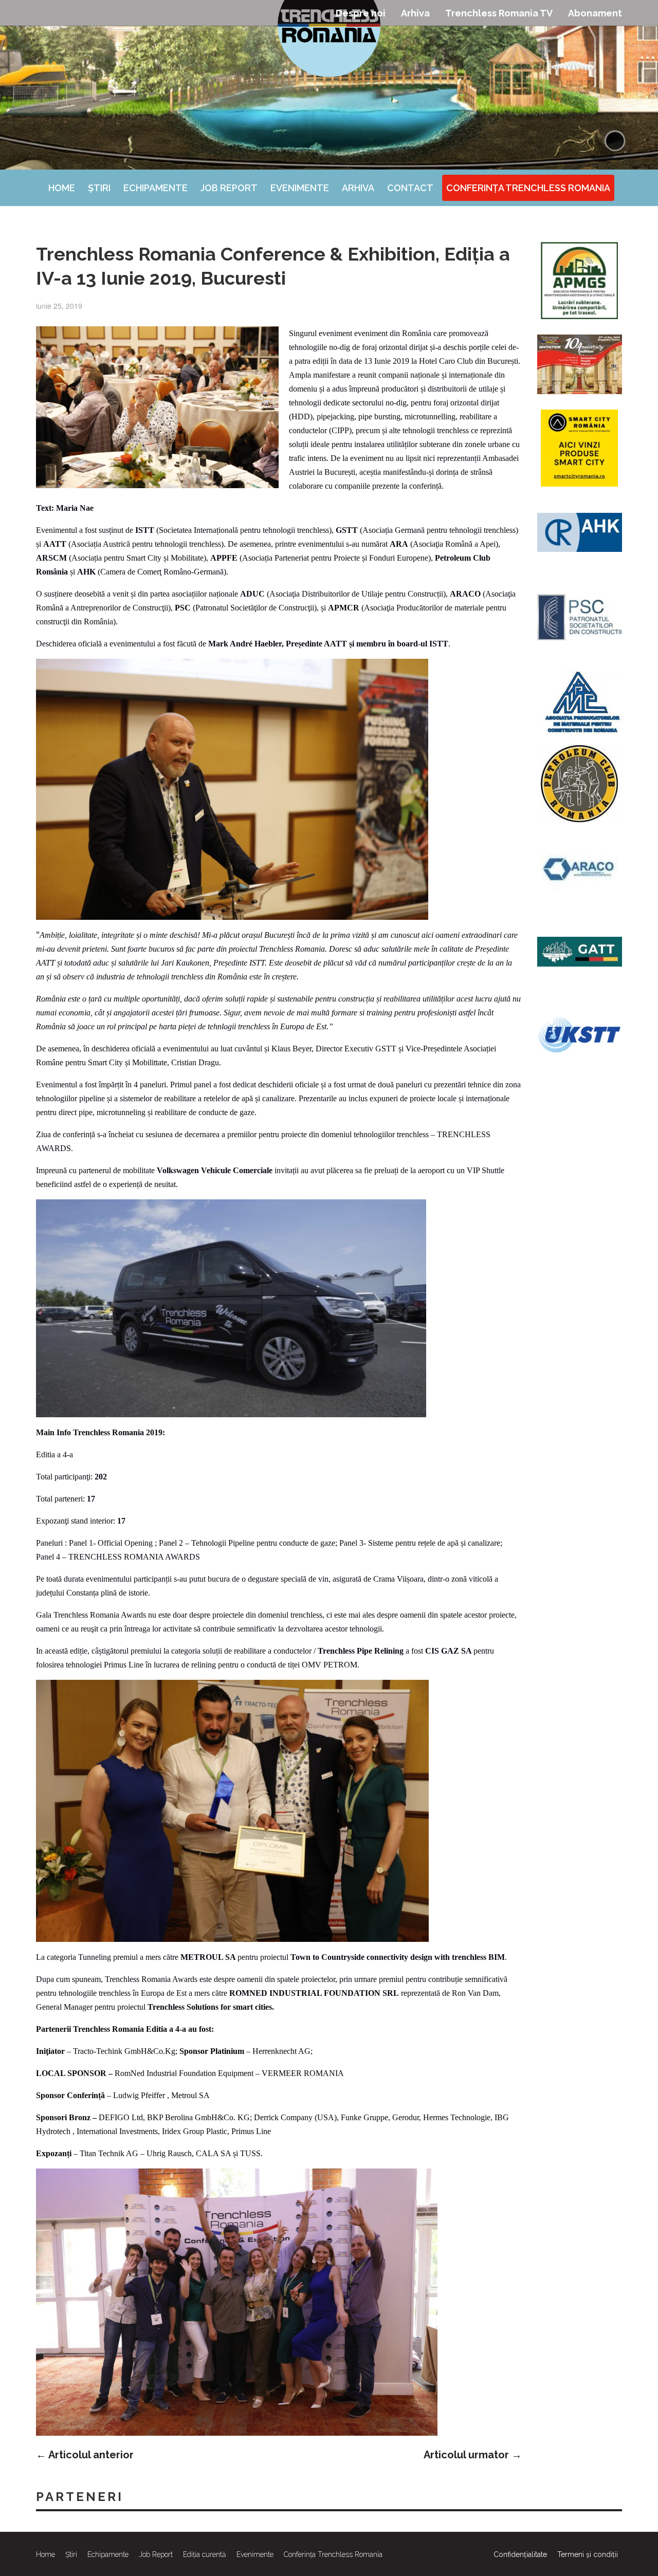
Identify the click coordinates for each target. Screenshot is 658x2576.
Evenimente (300, 188)
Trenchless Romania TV (499, 13)
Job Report (229, 188)
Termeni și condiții (588, 2554)
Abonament (595, 13)
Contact (410, 188)
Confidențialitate (520, 2554)
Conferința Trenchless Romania (528, 188)
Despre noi (361, 13)
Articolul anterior (85, 2455)
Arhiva (415, 13)
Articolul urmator (473, 2455)
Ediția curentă (205, 2554)
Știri (99, 188)
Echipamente (156, 188)
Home (62, 188)
